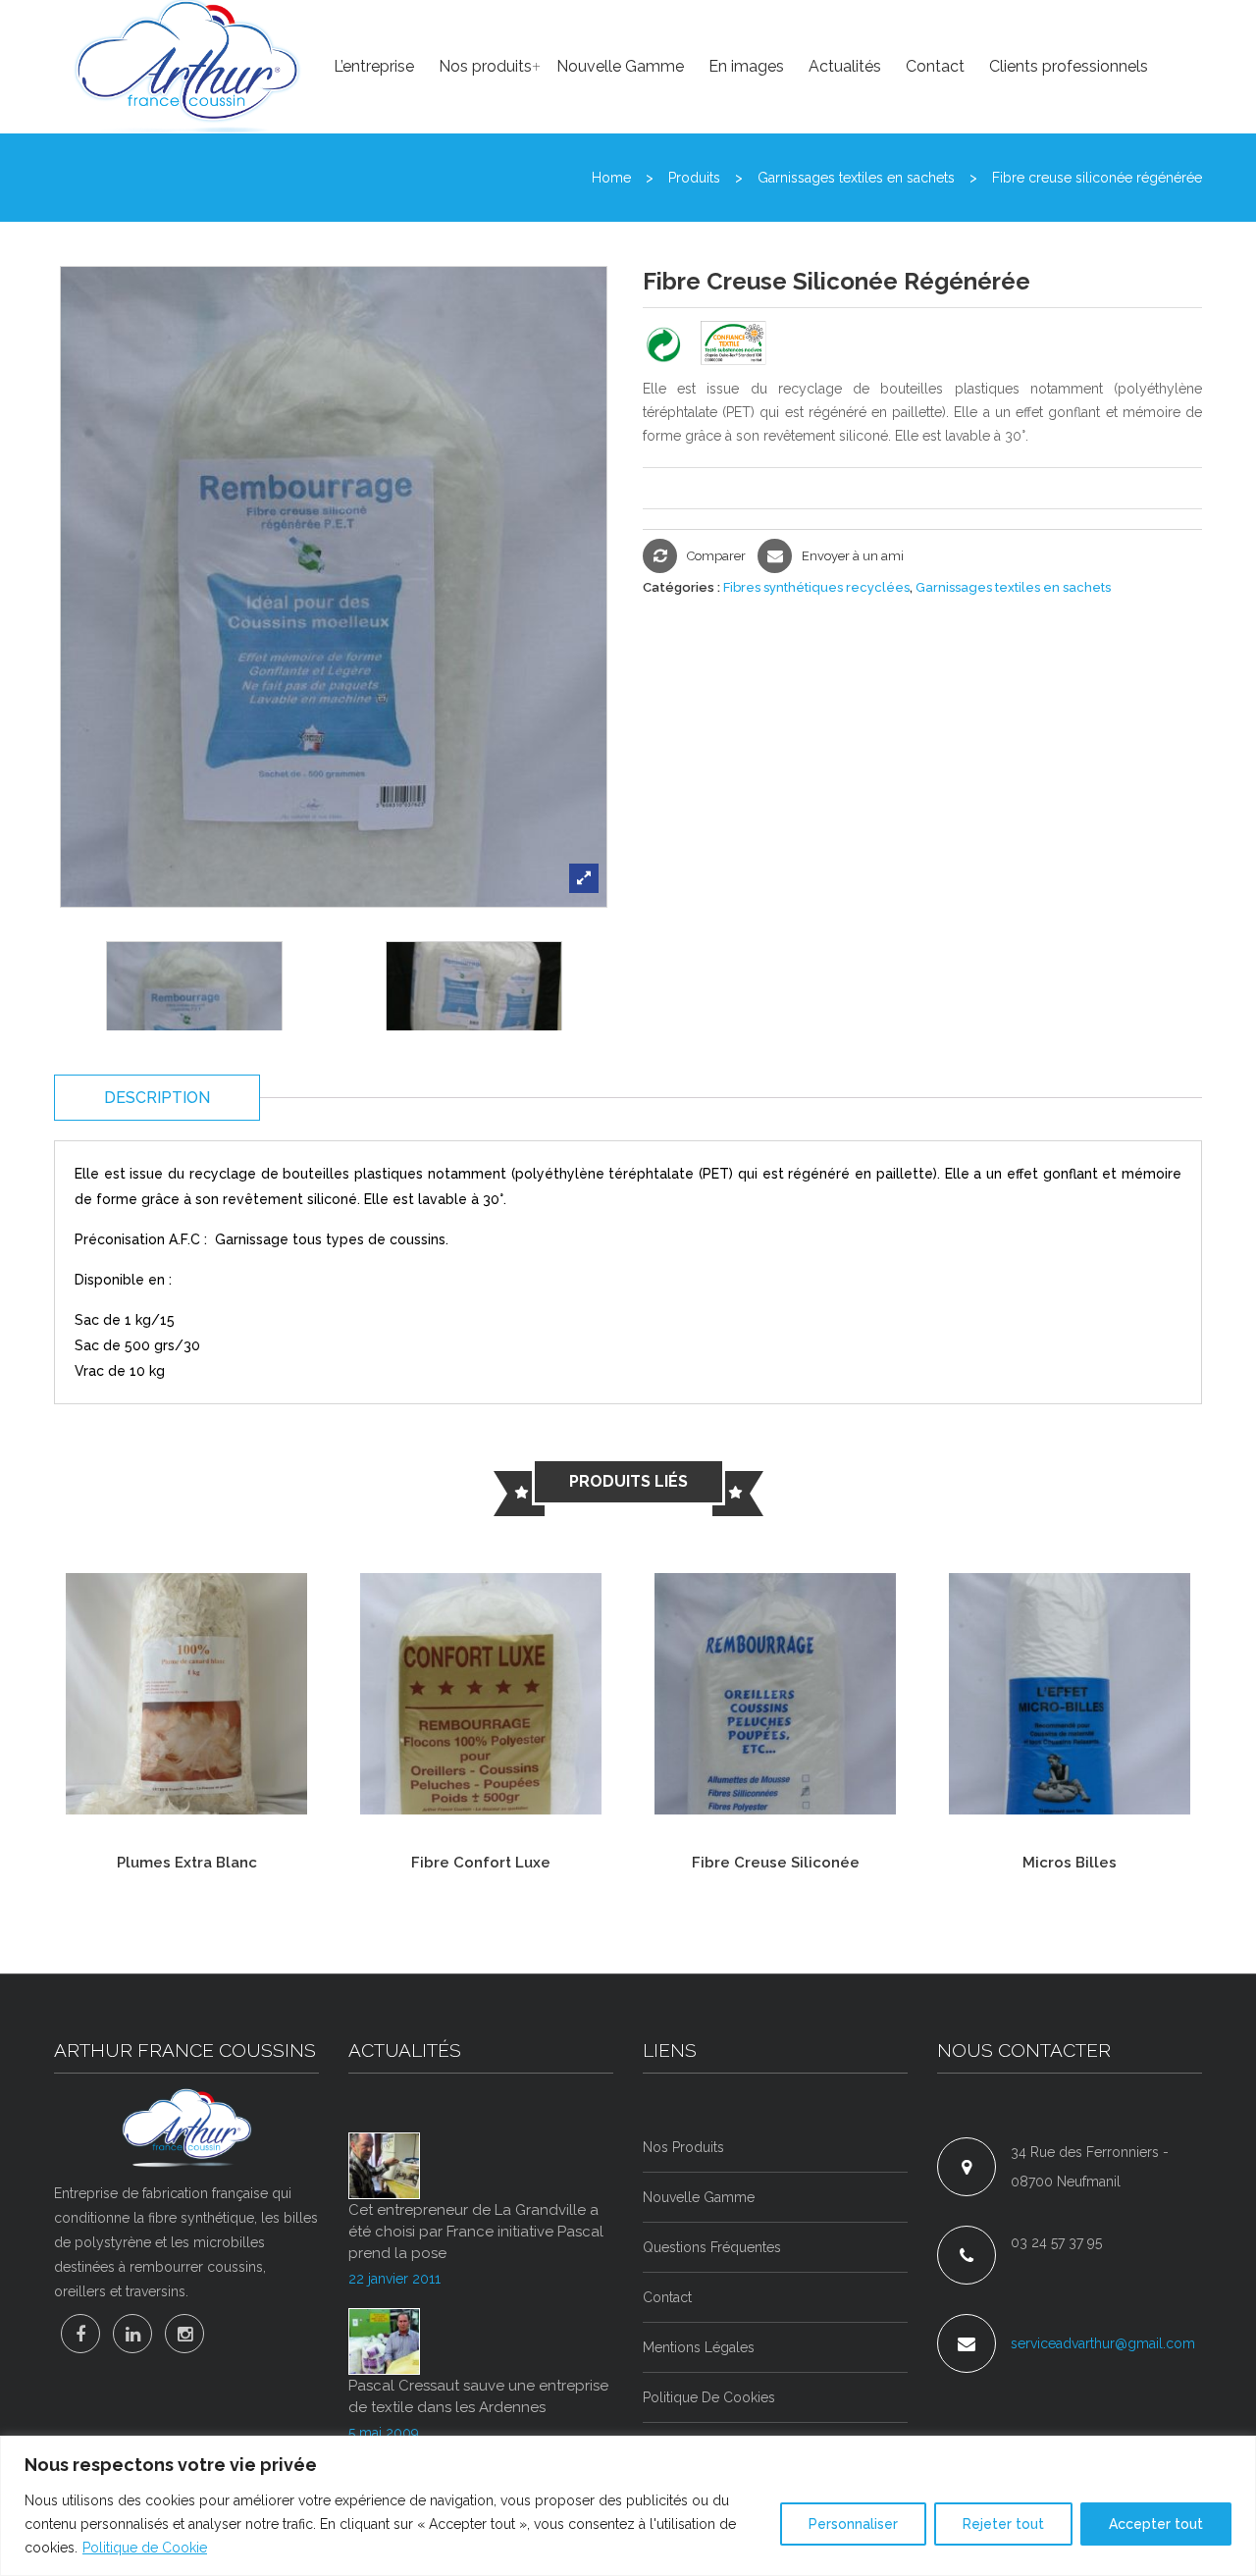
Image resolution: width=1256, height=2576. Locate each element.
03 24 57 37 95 (1056, 2242)
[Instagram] (184, 2334)
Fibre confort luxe (481, 1863)
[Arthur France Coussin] (186, 2128)
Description (157, 1098)
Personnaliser (853, 2524)
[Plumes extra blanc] (186, 1692)
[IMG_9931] (194, 1029)
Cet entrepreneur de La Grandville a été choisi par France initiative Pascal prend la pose (476, 2232)
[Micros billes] (1070, 1692)
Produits (694, 178)
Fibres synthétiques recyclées (816, 587)
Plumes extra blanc (187, 1863)
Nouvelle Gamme (699, 2197)
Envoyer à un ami (853, 556)
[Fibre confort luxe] (481, 1692)
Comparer (716, 556)
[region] (628, 2506)
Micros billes (1070, 1863)
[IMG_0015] (473, 1029)
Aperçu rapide (212, 1779)
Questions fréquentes (712, 2247)
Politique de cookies (709, 2397)
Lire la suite (107, 1779)
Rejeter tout (1003, 2524)
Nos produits (683, 2147)
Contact (667, 2297)
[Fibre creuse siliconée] (775, 1692)
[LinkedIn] (132, 2334)
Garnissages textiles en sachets (856, 178)
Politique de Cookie (145, 2548)
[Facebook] (80, 2334)
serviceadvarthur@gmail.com (1103, 2343)
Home (611, 178)
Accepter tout (1156, 2524)
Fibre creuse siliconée (776, 1863)
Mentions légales (699, 2347)
